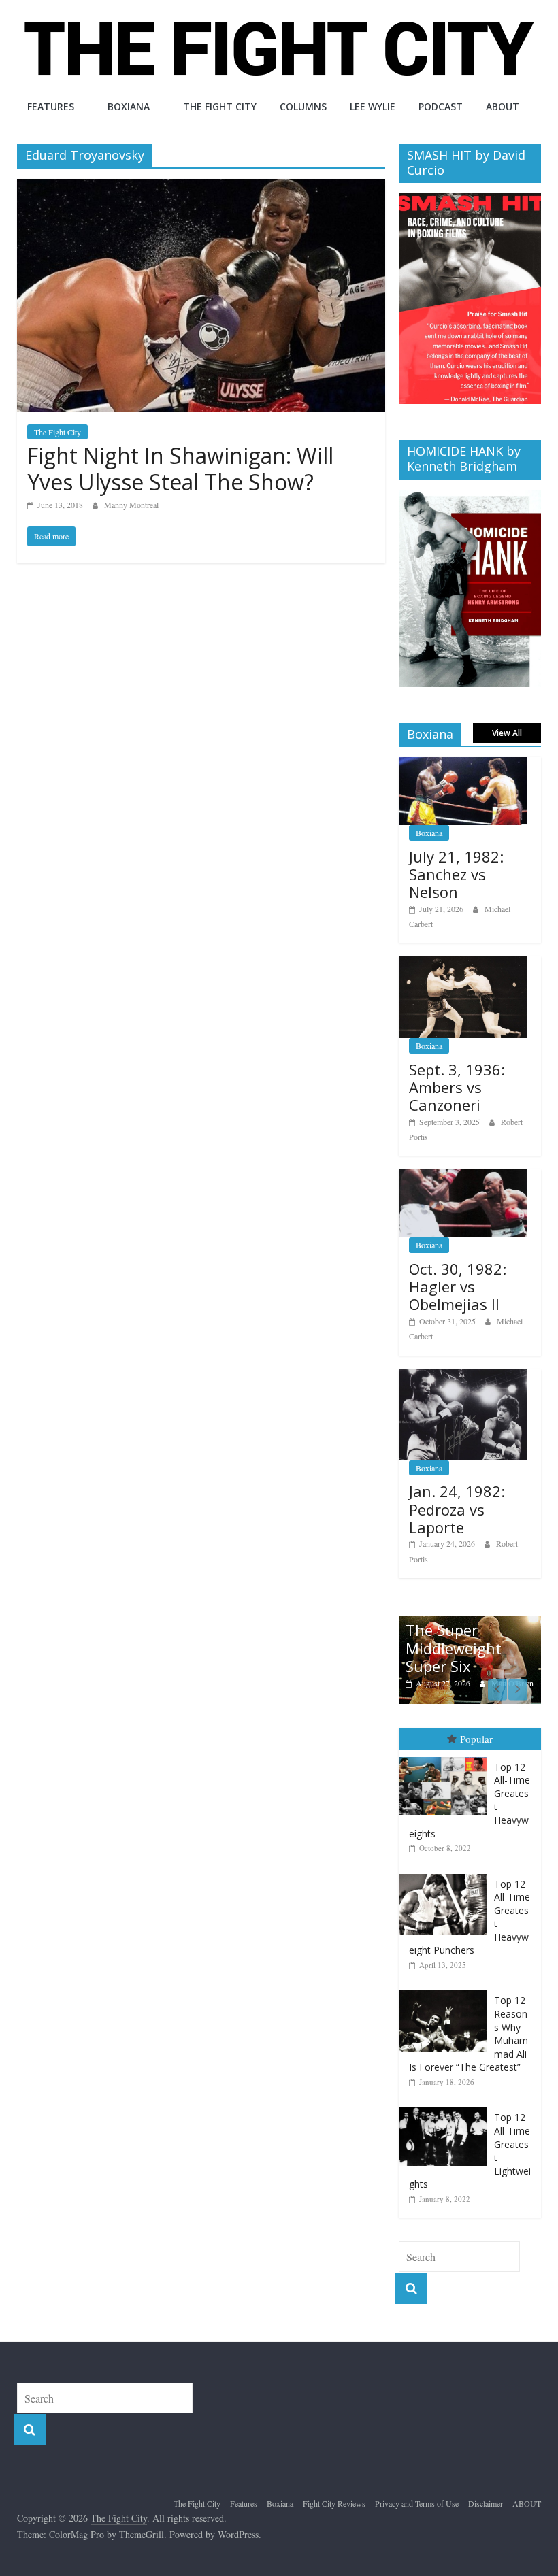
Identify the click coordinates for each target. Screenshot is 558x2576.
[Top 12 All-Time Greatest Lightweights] (446, 2108)
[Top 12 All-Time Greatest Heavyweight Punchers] (446, 1874)
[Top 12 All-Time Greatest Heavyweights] (446, 1757)
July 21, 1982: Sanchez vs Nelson (456, 874)
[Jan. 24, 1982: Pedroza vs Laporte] (463, 1376)
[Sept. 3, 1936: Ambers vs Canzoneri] (463, 964)
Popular (476, 1739)
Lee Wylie (373, 106)
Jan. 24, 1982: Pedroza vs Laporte (457, 1509)
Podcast (441, 106)
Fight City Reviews (334, 2503)
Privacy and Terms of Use (417, 2503)
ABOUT (503, 106)
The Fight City (220, 106)
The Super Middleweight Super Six (454, 1648)
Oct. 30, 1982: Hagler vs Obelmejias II (458, 1287)
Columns (303, 106)
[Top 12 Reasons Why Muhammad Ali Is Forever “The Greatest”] (446, 1991)
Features (51, 106)
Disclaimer (486, 2503)
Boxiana (129, 106)
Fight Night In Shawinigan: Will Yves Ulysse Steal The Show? (180, 468)
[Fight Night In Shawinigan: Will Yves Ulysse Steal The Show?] (201, 187)
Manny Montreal (131, 505)
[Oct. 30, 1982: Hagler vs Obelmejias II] (463, 1176)
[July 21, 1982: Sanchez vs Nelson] (463, 764)
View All (507, 733)
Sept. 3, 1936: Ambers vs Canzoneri (457, 1087)
